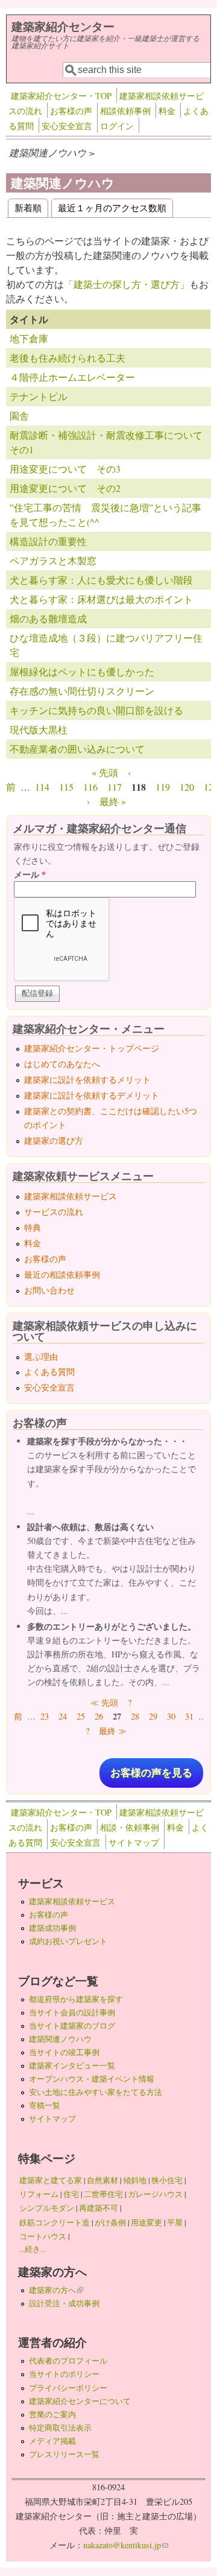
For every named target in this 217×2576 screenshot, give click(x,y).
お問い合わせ (49, 1290)
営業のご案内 (52, 2414)
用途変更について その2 (65, 488)
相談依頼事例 (125, 111)
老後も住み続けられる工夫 (68, 358)
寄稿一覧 (45, 2105)
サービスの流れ (54, 1212)
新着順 (28, 207)
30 (171, 1716)
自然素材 (102, 2180)
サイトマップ (134, 1842)
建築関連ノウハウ (60, 2039)
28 (135, 1716)
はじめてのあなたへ (62, 1064)
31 (189, 1716)
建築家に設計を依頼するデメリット (92, 1095)
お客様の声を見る (151, 1773)
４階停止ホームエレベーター (72, 377)
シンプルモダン (47, 2208)
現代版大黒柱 (39, 729)
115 (66, 787)
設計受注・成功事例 (64, 2303)
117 (115, 787)
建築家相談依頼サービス (71, 1196)
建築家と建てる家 (51, 2180)
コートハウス (43, 2236)
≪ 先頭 (104, 1702)
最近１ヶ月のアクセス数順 (112, 207)
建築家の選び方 (54, 1140)
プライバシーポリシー (68, 2388)
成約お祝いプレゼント (68, 1941)
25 (81, 1716)
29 (153, 1716)
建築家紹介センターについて (80, 2401)
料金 (167, 111)
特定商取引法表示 (60, 2428)
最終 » (113, 801)
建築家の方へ (56, 2290)
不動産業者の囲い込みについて (77, 749)
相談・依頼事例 (130, 1827)
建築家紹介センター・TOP (61, 96)
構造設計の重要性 (48, 541)
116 (90, 787)
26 (99, 1716)
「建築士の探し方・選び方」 (127, 284)
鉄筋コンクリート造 (55, 2222)
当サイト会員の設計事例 (72, 2012)
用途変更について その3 (65, 469)
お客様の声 (71, 111)
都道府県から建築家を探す (76, 1999)
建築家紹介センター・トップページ (92, 1048)
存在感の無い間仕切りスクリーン (82, 691)
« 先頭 (105, 772)
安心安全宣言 (67, 126)
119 (163, 787)
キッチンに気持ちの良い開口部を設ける (96, 710)
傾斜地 (135, 2180)
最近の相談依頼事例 (62, 1274)
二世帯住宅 (103, 2194)
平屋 (175, 2222)
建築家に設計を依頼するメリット (87, 1079)
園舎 (19, 416)
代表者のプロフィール (68, 2361)
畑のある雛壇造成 (48, 618)
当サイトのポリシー (64, 2374)
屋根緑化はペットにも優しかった (82, 671)
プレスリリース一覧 (64, 2454)
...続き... (33, 2249)
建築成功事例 (52, 1928)
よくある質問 (49, 1372)
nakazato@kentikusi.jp (126, 2545)
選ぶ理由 (41, 1357)
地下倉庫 (29, 338)
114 (42, 787)
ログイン (117, 126)
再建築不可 (99, 2208)
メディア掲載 (52, 2441)
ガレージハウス (155, 2194)
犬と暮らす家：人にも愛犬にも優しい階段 (101, 580)
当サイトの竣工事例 (64, 2052)
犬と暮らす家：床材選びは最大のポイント (101, 599)
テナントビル (39, 396)
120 (187, 787)
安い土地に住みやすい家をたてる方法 (96, 2092)
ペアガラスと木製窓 (53, 560)
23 (45, 1716)
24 (63, 1716)
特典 (33, 1227)
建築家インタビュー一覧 (72, 2065)
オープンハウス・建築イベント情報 (92, 2079)
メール (30, 874)
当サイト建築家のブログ (72, 2026)
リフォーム (39, 2194)
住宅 (71, 2194)
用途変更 (146, 2222)
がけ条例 (110, 2222)
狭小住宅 (167, 2180)
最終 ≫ (113, 1731)
